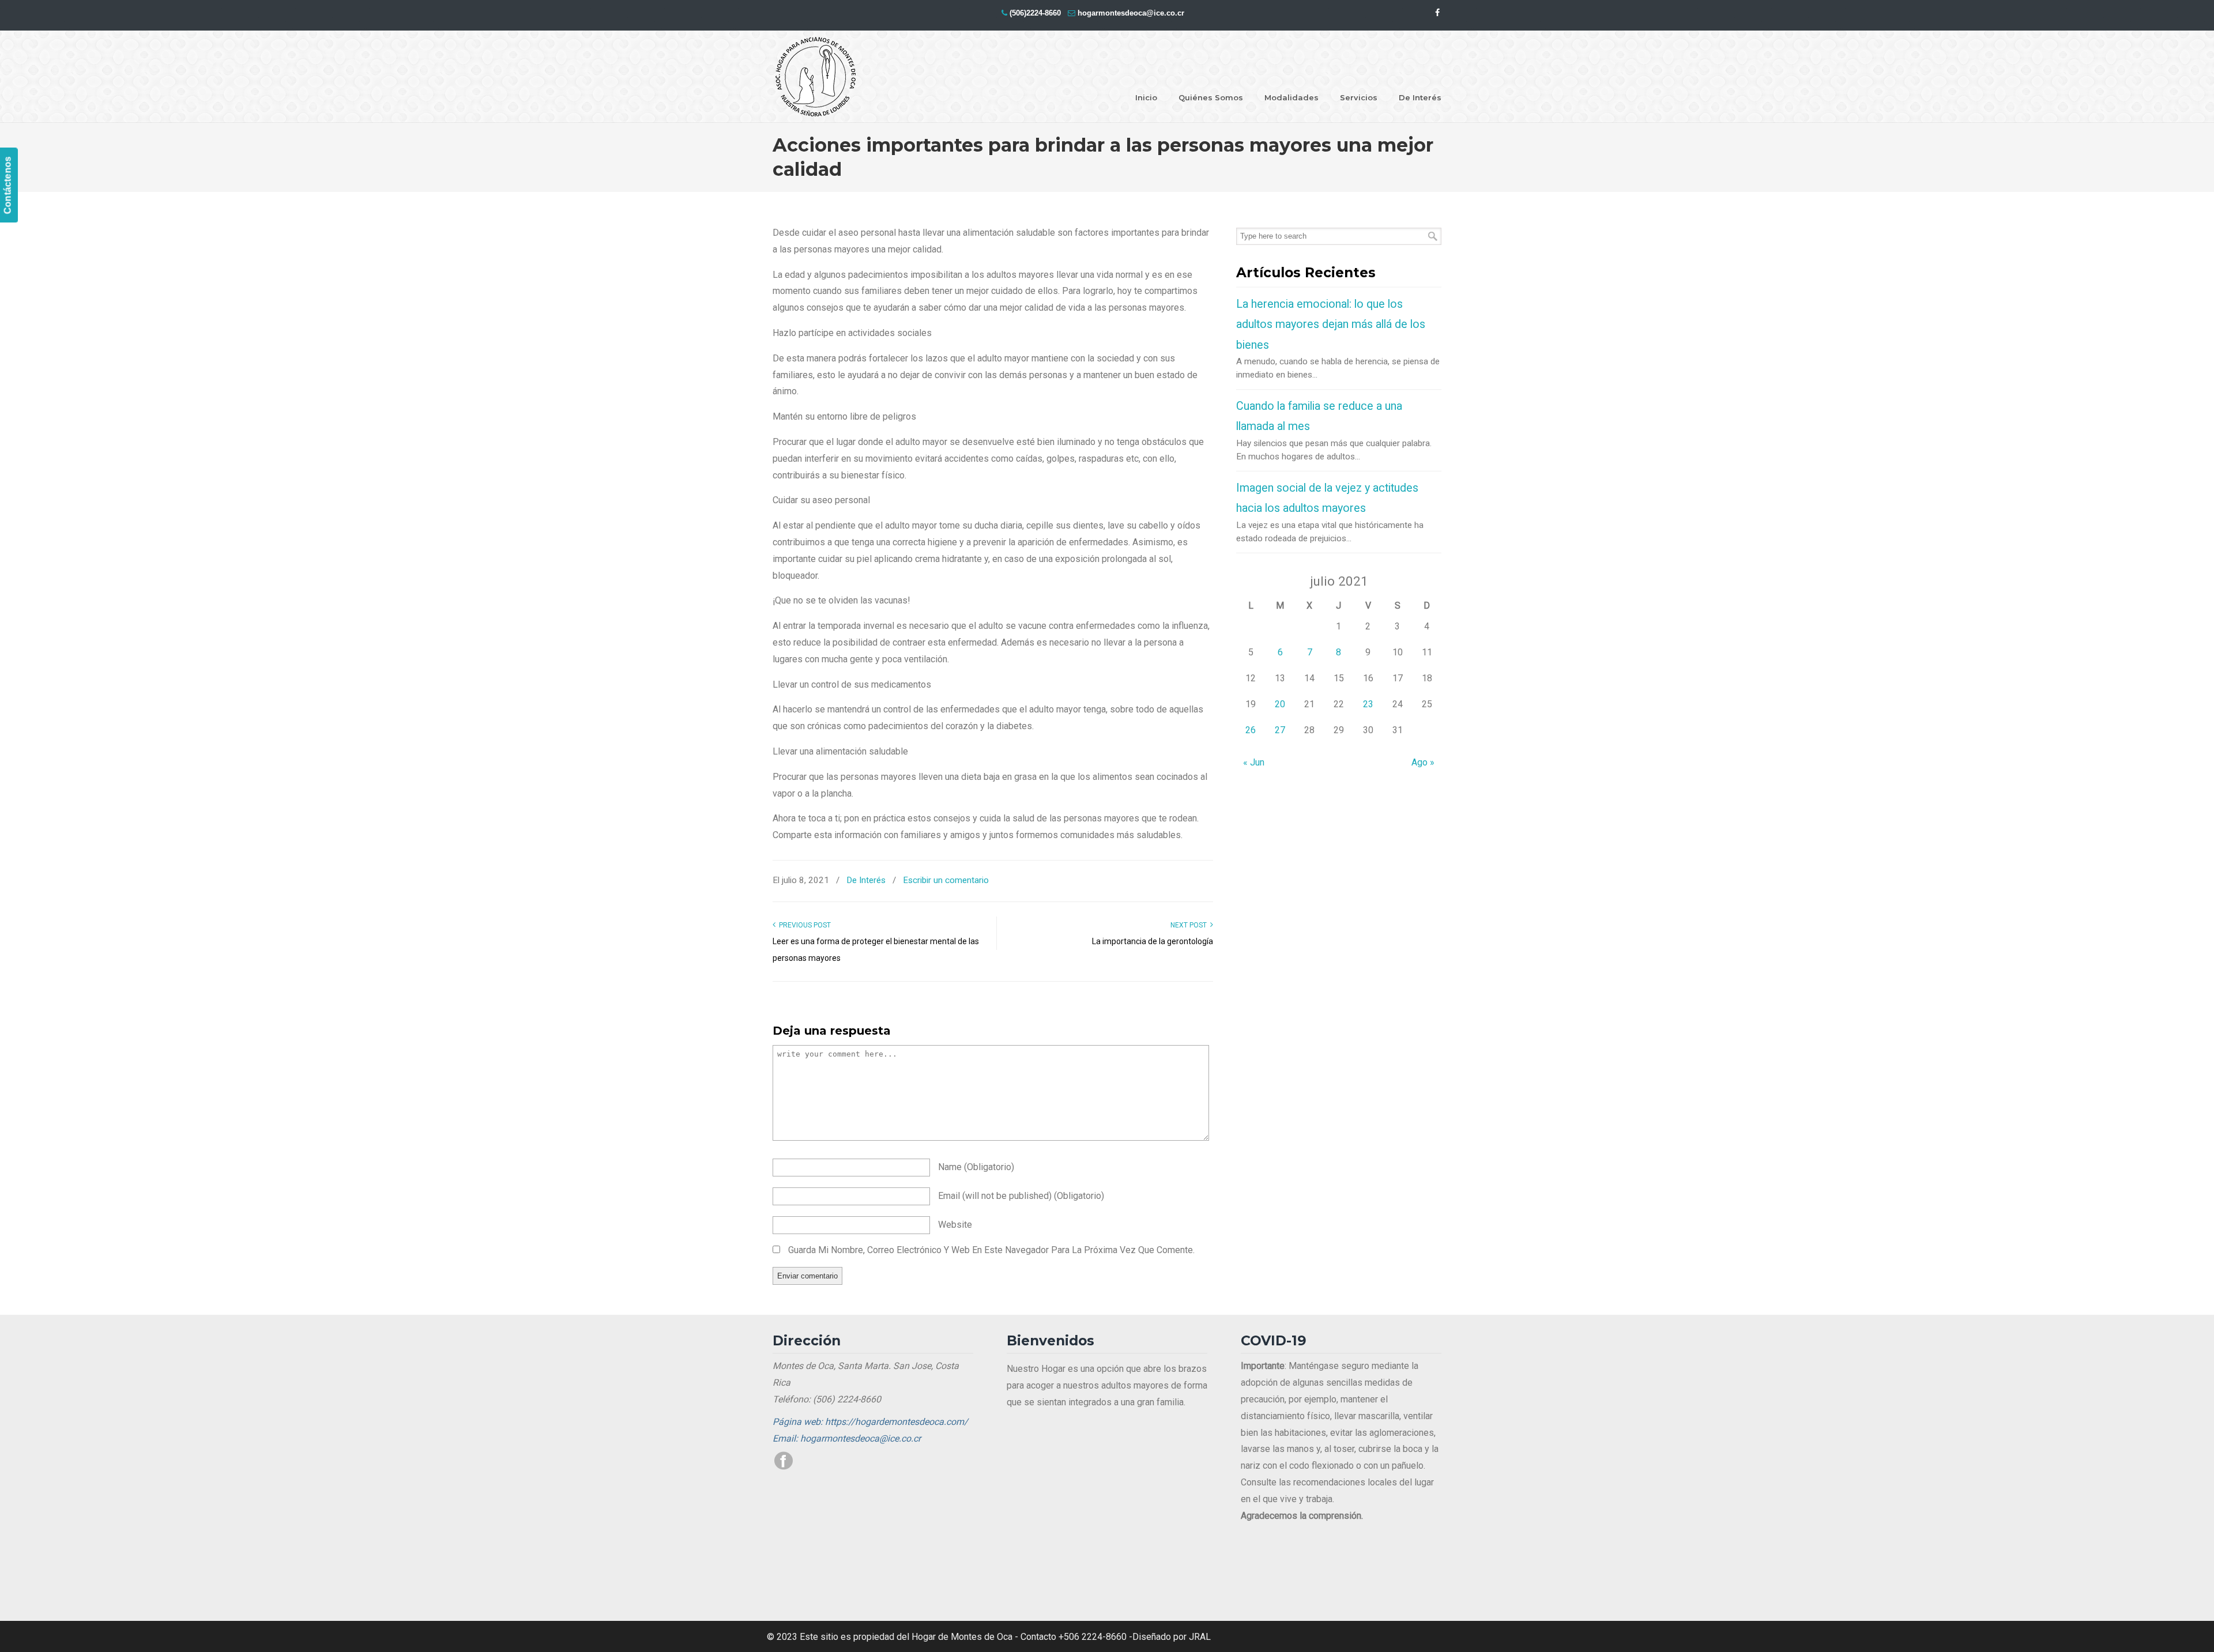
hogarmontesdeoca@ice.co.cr (1131, 13)
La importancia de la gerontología (1153, 941)
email (1021, 1196)
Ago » (1423, 762)
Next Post (1190, 925)
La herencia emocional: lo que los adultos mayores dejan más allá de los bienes (1331, 325)
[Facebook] (1437, 13)
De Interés (866, 880)
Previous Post (803, 925)
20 (1280, 704)
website (955, 1225)
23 (1368, 704)
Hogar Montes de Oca (816, 77)
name (976, 1167)
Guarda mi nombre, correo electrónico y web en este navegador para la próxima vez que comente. (991, 1250)
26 (1251, 730)
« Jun (1254, 762)
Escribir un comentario (946, 880)
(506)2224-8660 (1035, 13)
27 (1280, 730)
